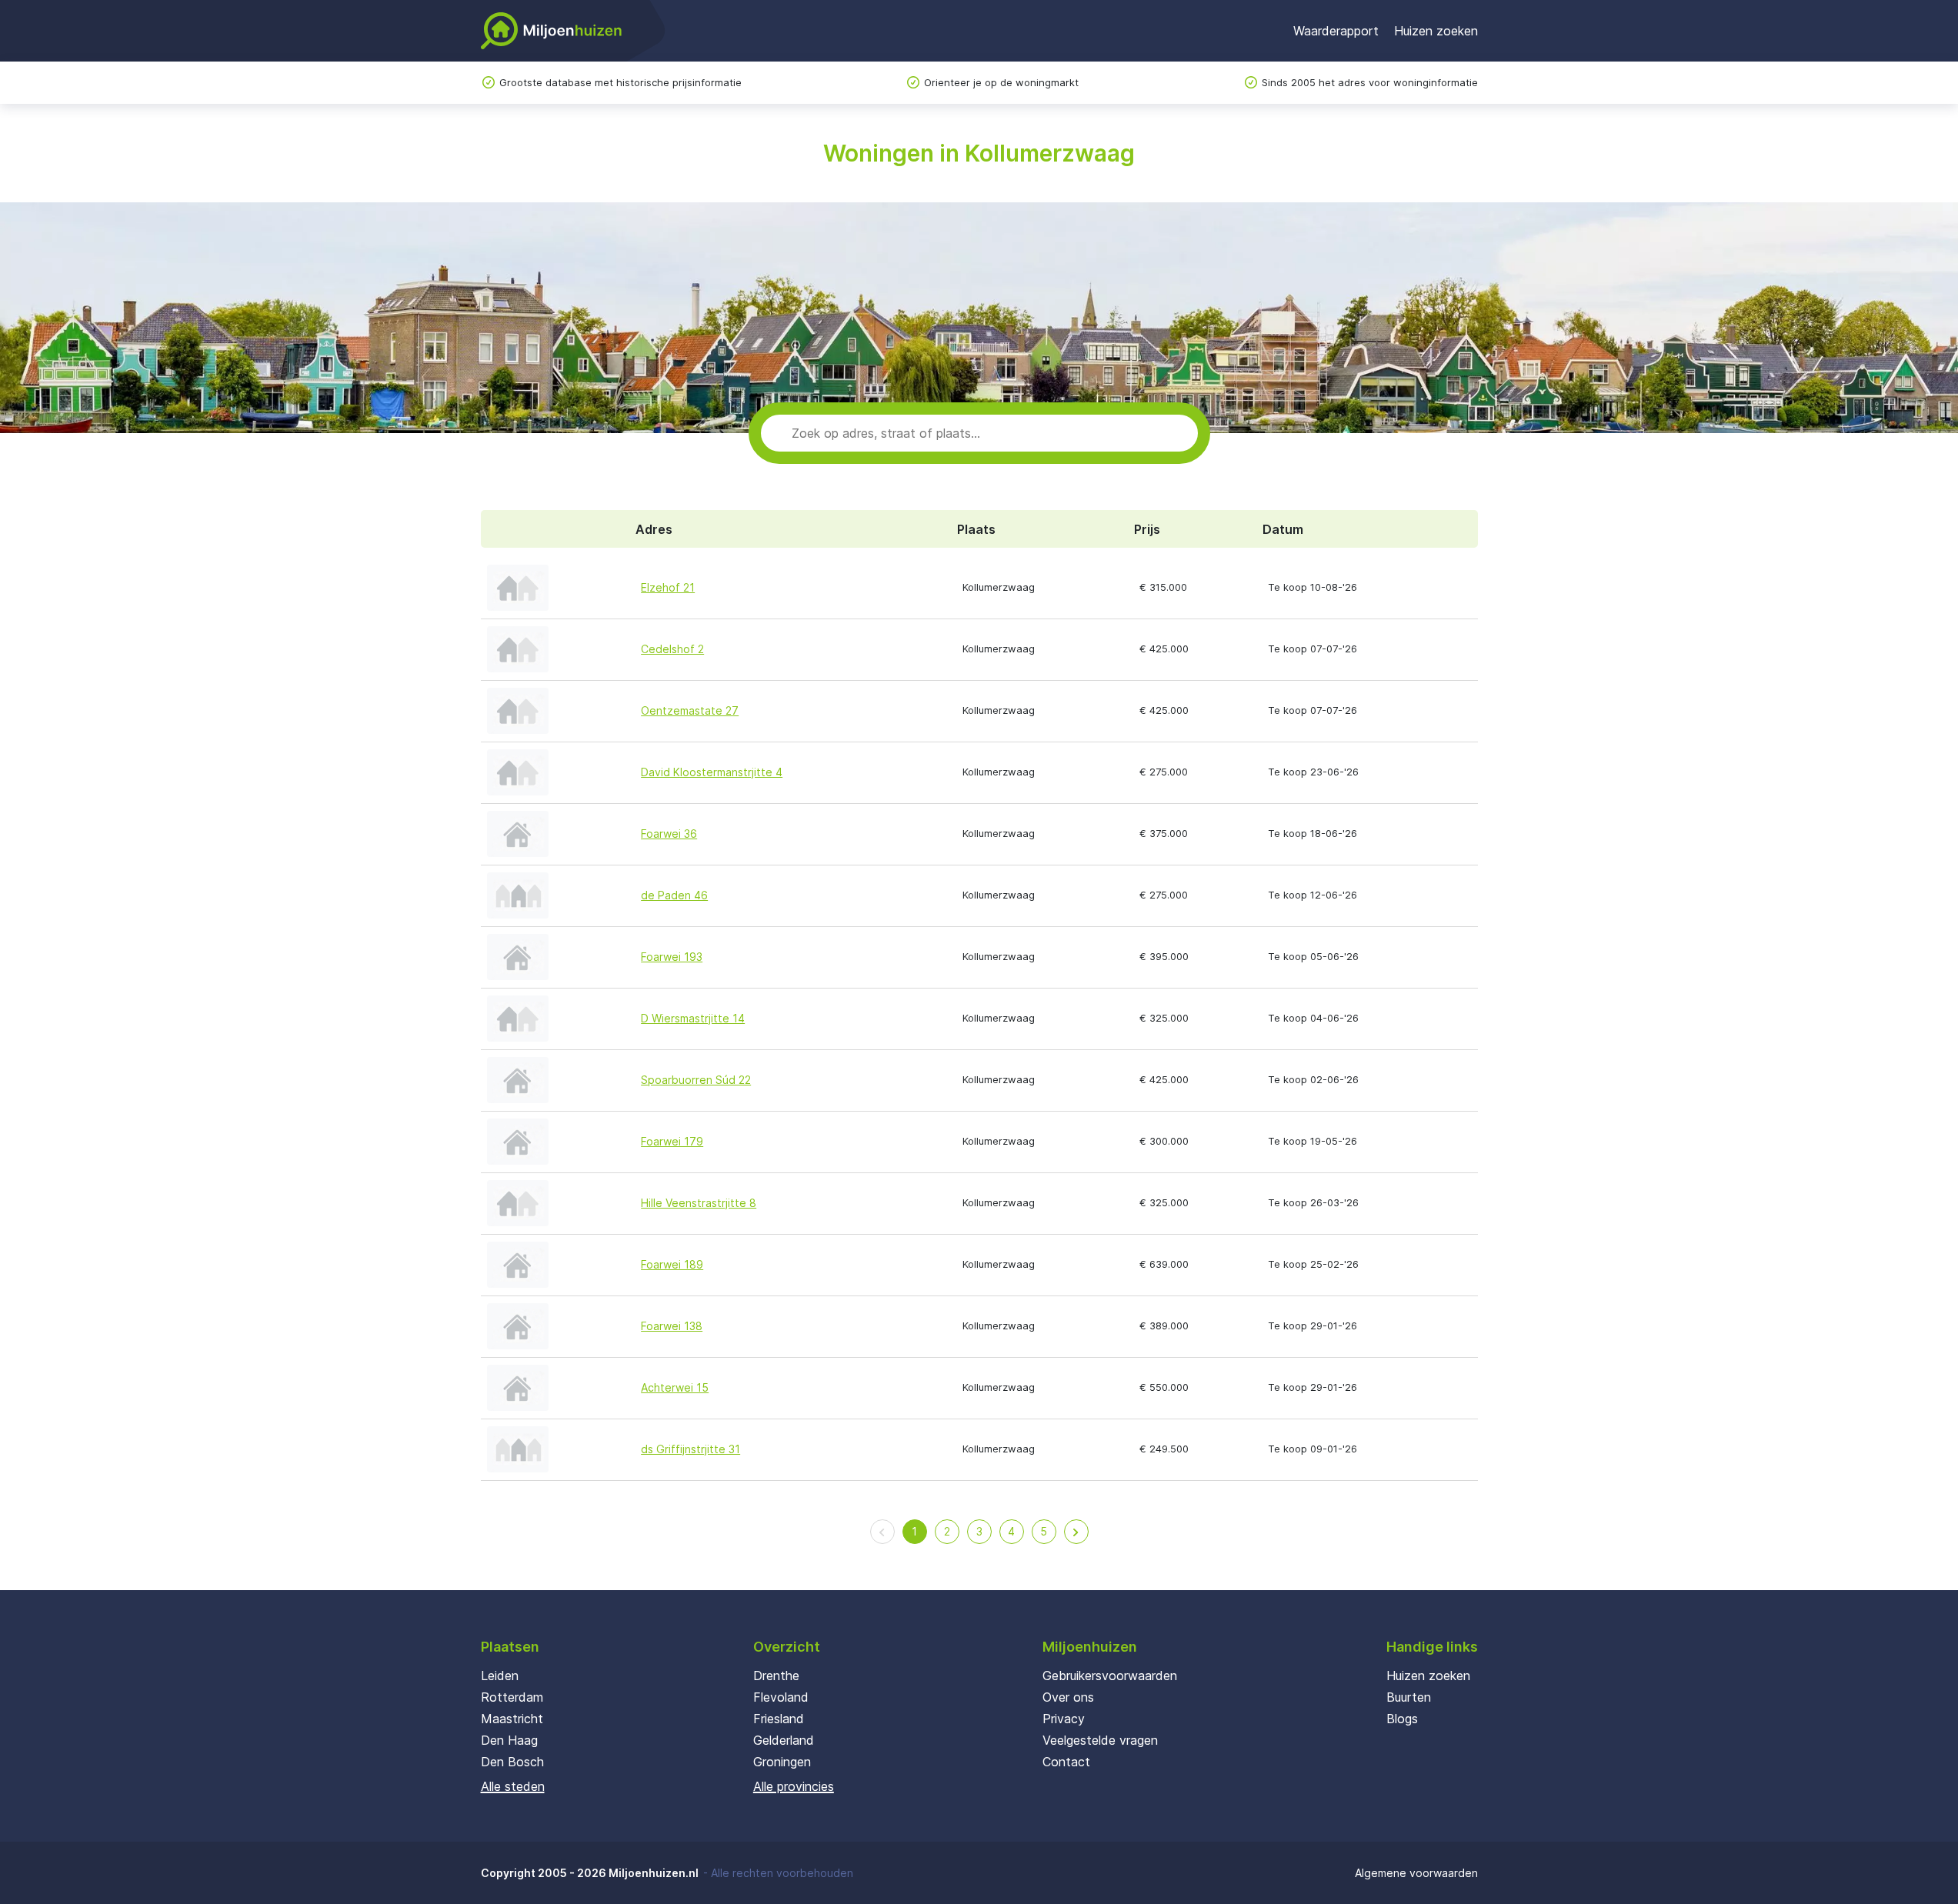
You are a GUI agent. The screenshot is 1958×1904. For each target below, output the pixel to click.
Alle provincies (794, 1786)
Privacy (1064, 1719)
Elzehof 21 (668, 587)
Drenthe (776, 1676)
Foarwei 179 (672, 1141)
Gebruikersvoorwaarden (1110, 1676)
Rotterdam (512, 1697)
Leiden (500, 1676)
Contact (1066, 1762)
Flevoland (781, 1697)
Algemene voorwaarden (1416, 1873)
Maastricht (512, 1719)
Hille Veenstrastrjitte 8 (699, 1203)
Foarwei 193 (672, 957)
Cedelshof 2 (672, 649)
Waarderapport (1336, 31)
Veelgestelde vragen (1100, 1740)
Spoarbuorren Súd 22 (696, 1080)
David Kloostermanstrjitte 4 (712, 772)
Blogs (1402, 1719)
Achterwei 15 (675, 1387)
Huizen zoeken (1436, 31)
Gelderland (784, 1740)
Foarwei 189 (672, 1264)
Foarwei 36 (669, 834)
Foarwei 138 (672, 1326)
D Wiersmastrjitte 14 (693, 1018)
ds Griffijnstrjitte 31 (690, 1449)
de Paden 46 (674, 895)
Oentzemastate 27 (690, 710)
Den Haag (509, 1740)
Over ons (1068, 1697)
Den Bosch (512, 1762)
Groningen (782, 1762)
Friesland (779, 1719)
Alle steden (513, 1786)
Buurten (1409, 1697)
